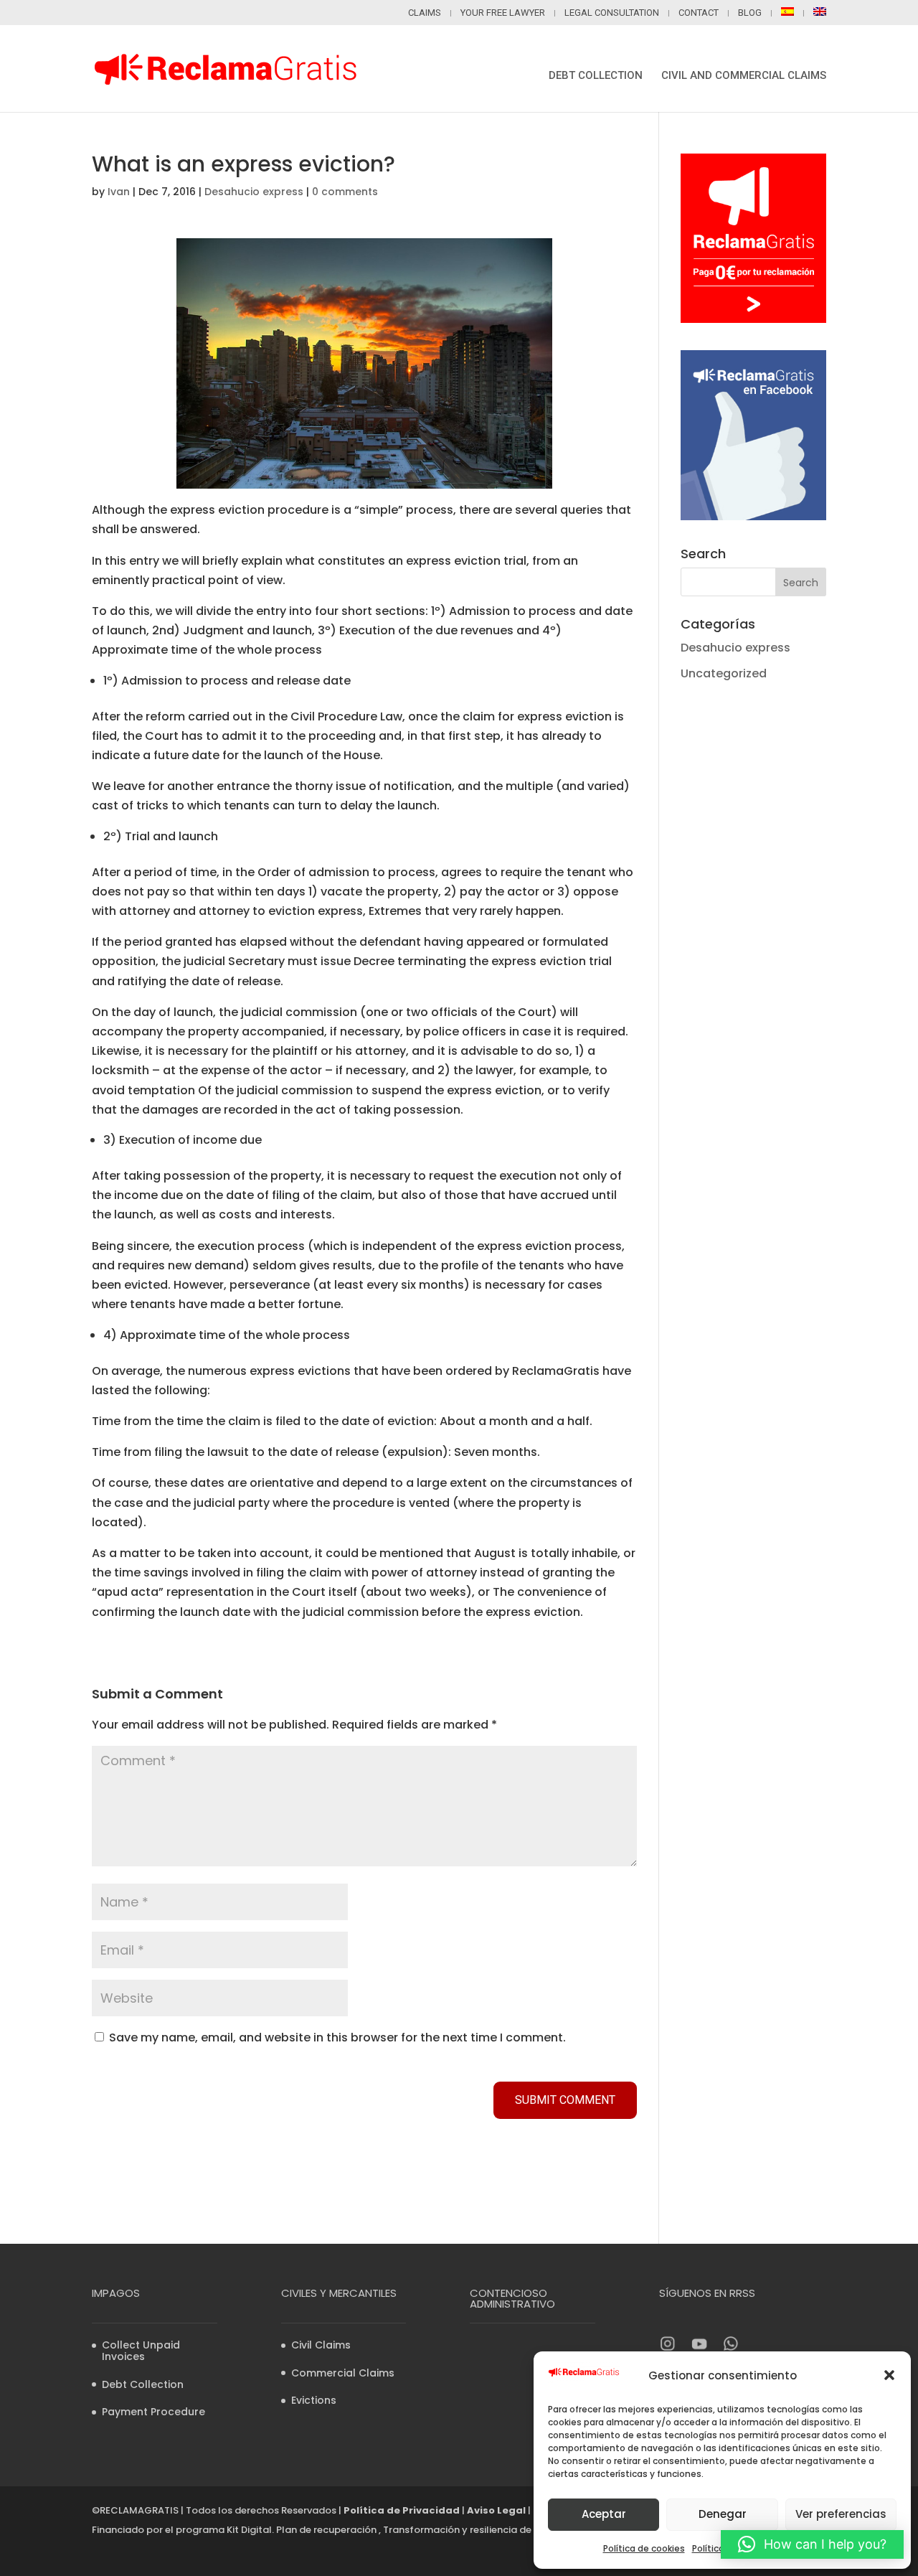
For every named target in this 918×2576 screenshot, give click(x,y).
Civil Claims (321, 2345)
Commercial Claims (343, 2373)
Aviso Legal (496, 2510)
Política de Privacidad (402, 2510)
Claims (425, 13)
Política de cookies (644, 2548)
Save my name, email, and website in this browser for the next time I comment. (337, 2037)
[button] (889, 2375)
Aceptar (604, 2514)
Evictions (314, 2400)
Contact (699, 13)
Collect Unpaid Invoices (141, 2351)
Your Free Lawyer (503, 13)
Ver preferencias (841, 2514)
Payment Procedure (153, 2412)
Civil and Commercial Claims (744, 76)
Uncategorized (724, 673)
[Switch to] (792, 16)
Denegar (723, 2514)
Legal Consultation (612, 13)
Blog (750, 13)
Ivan (119, 192)
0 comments (345, 192)
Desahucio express (254, 192)
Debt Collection (596, 76)
